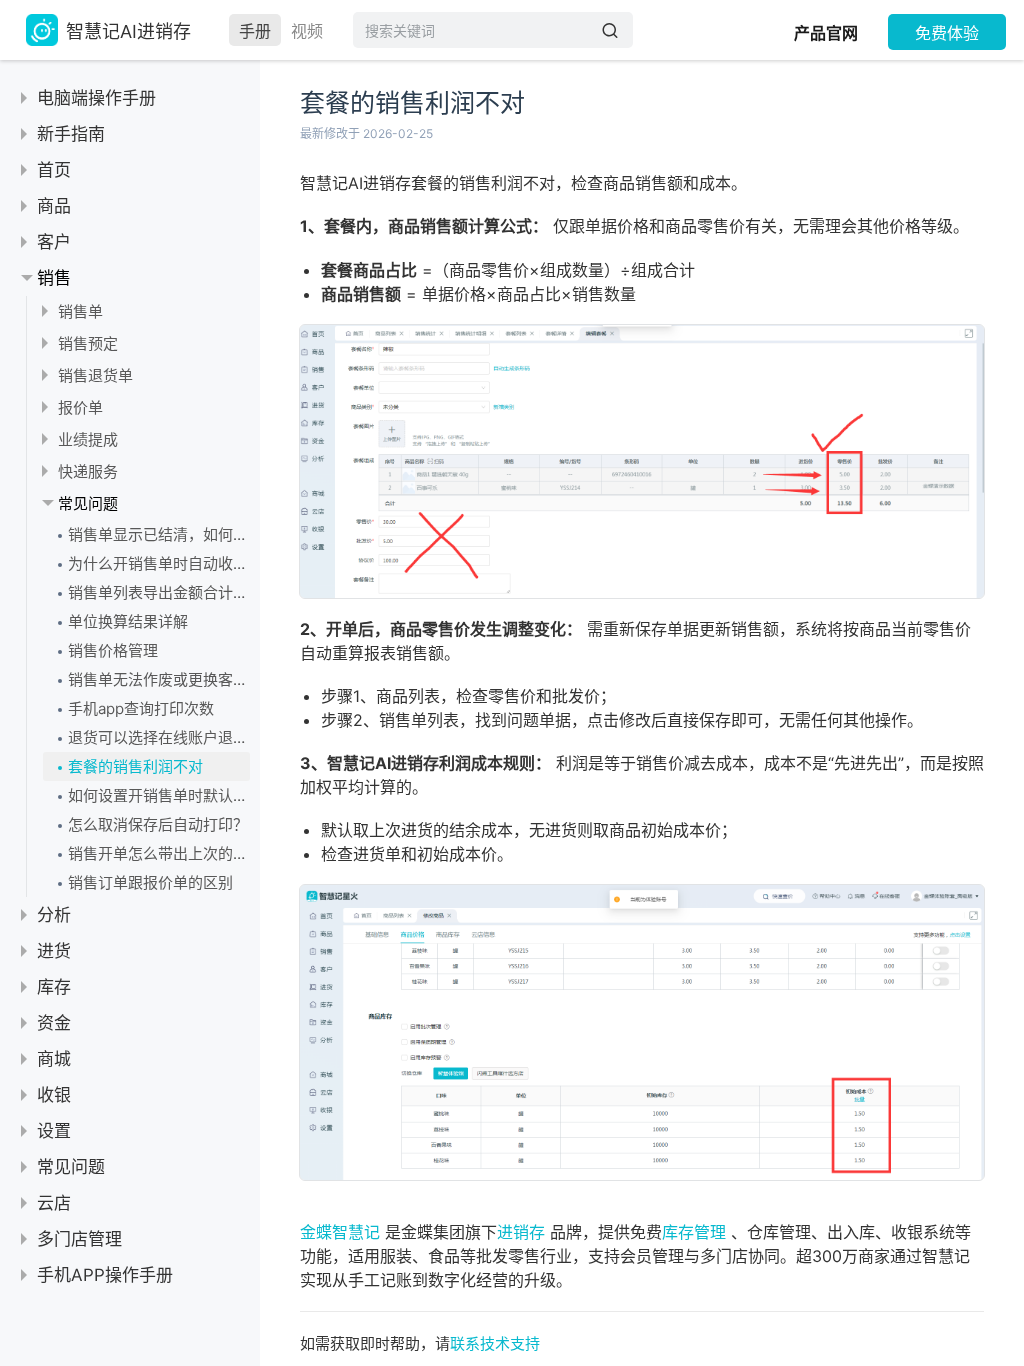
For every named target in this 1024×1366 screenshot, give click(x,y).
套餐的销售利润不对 (135, 766)
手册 (255, 31)
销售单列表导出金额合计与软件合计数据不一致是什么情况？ (159, 592)
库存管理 (694, 1232)
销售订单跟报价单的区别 (150, 882)
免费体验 (947, 33)
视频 (307, 31)
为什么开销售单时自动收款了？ (159, 563)
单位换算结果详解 (128, 621)
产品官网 (826, 33)
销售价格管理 (113, 650)
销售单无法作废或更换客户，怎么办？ (159, 679)
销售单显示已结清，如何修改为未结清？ (159, 534)
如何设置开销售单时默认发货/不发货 (159, 795)
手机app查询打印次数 (141, 708)
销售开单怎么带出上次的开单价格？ (159, 853)
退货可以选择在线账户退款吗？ (159, 737)
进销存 (521, 1232)
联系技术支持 (495, 1343)
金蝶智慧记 (340, 1232)
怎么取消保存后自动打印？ (158, 824)
